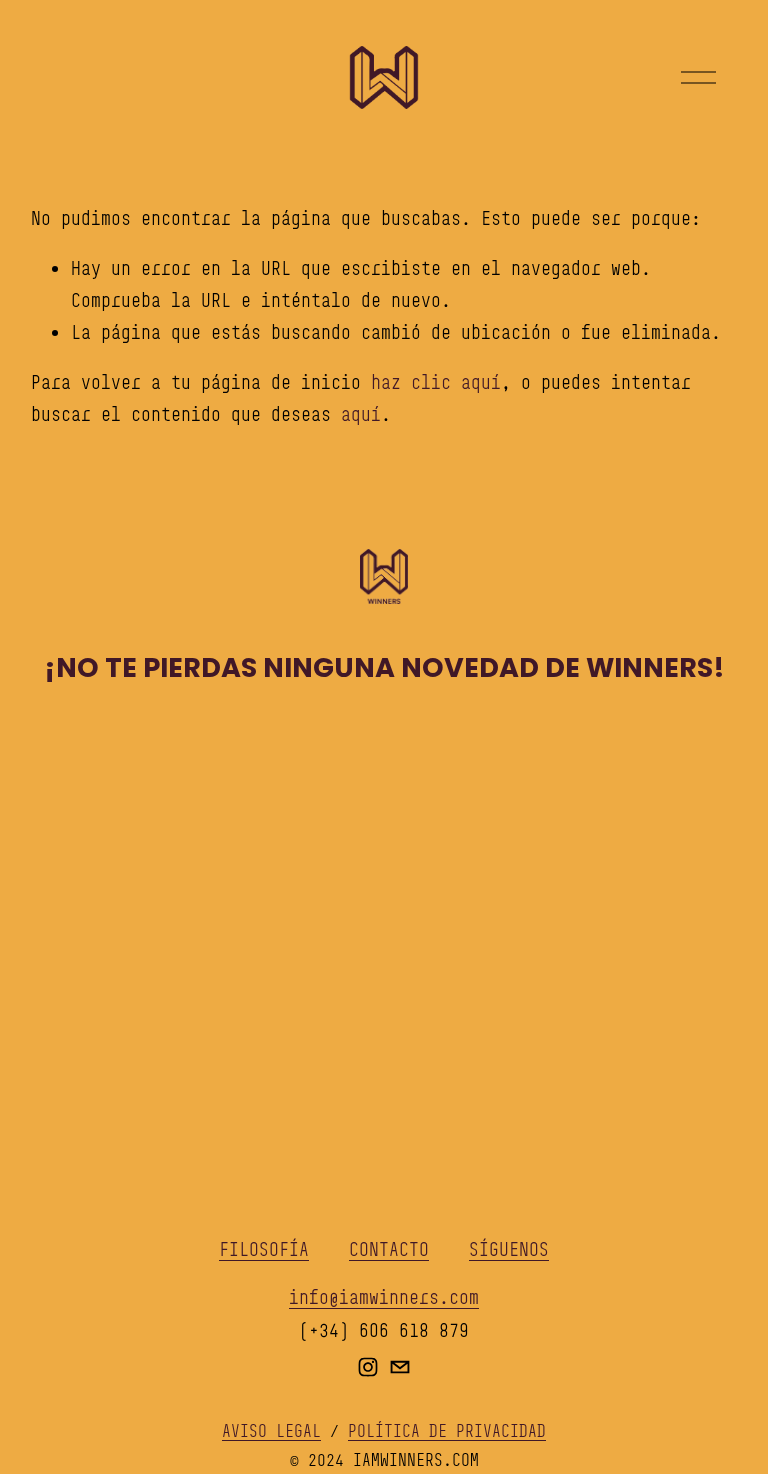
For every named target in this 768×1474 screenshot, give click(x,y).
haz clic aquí (436, 382)
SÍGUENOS (509, 1249)
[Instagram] (368, 1367)
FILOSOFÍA (264, 1249)
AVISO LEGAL (271, 1431)
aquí (361, 414)
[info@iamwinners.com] (400, 1367)
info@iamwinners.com (384, 1297)
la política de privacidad (586, 1017)
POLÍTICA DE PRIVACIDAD (447, 1431)
